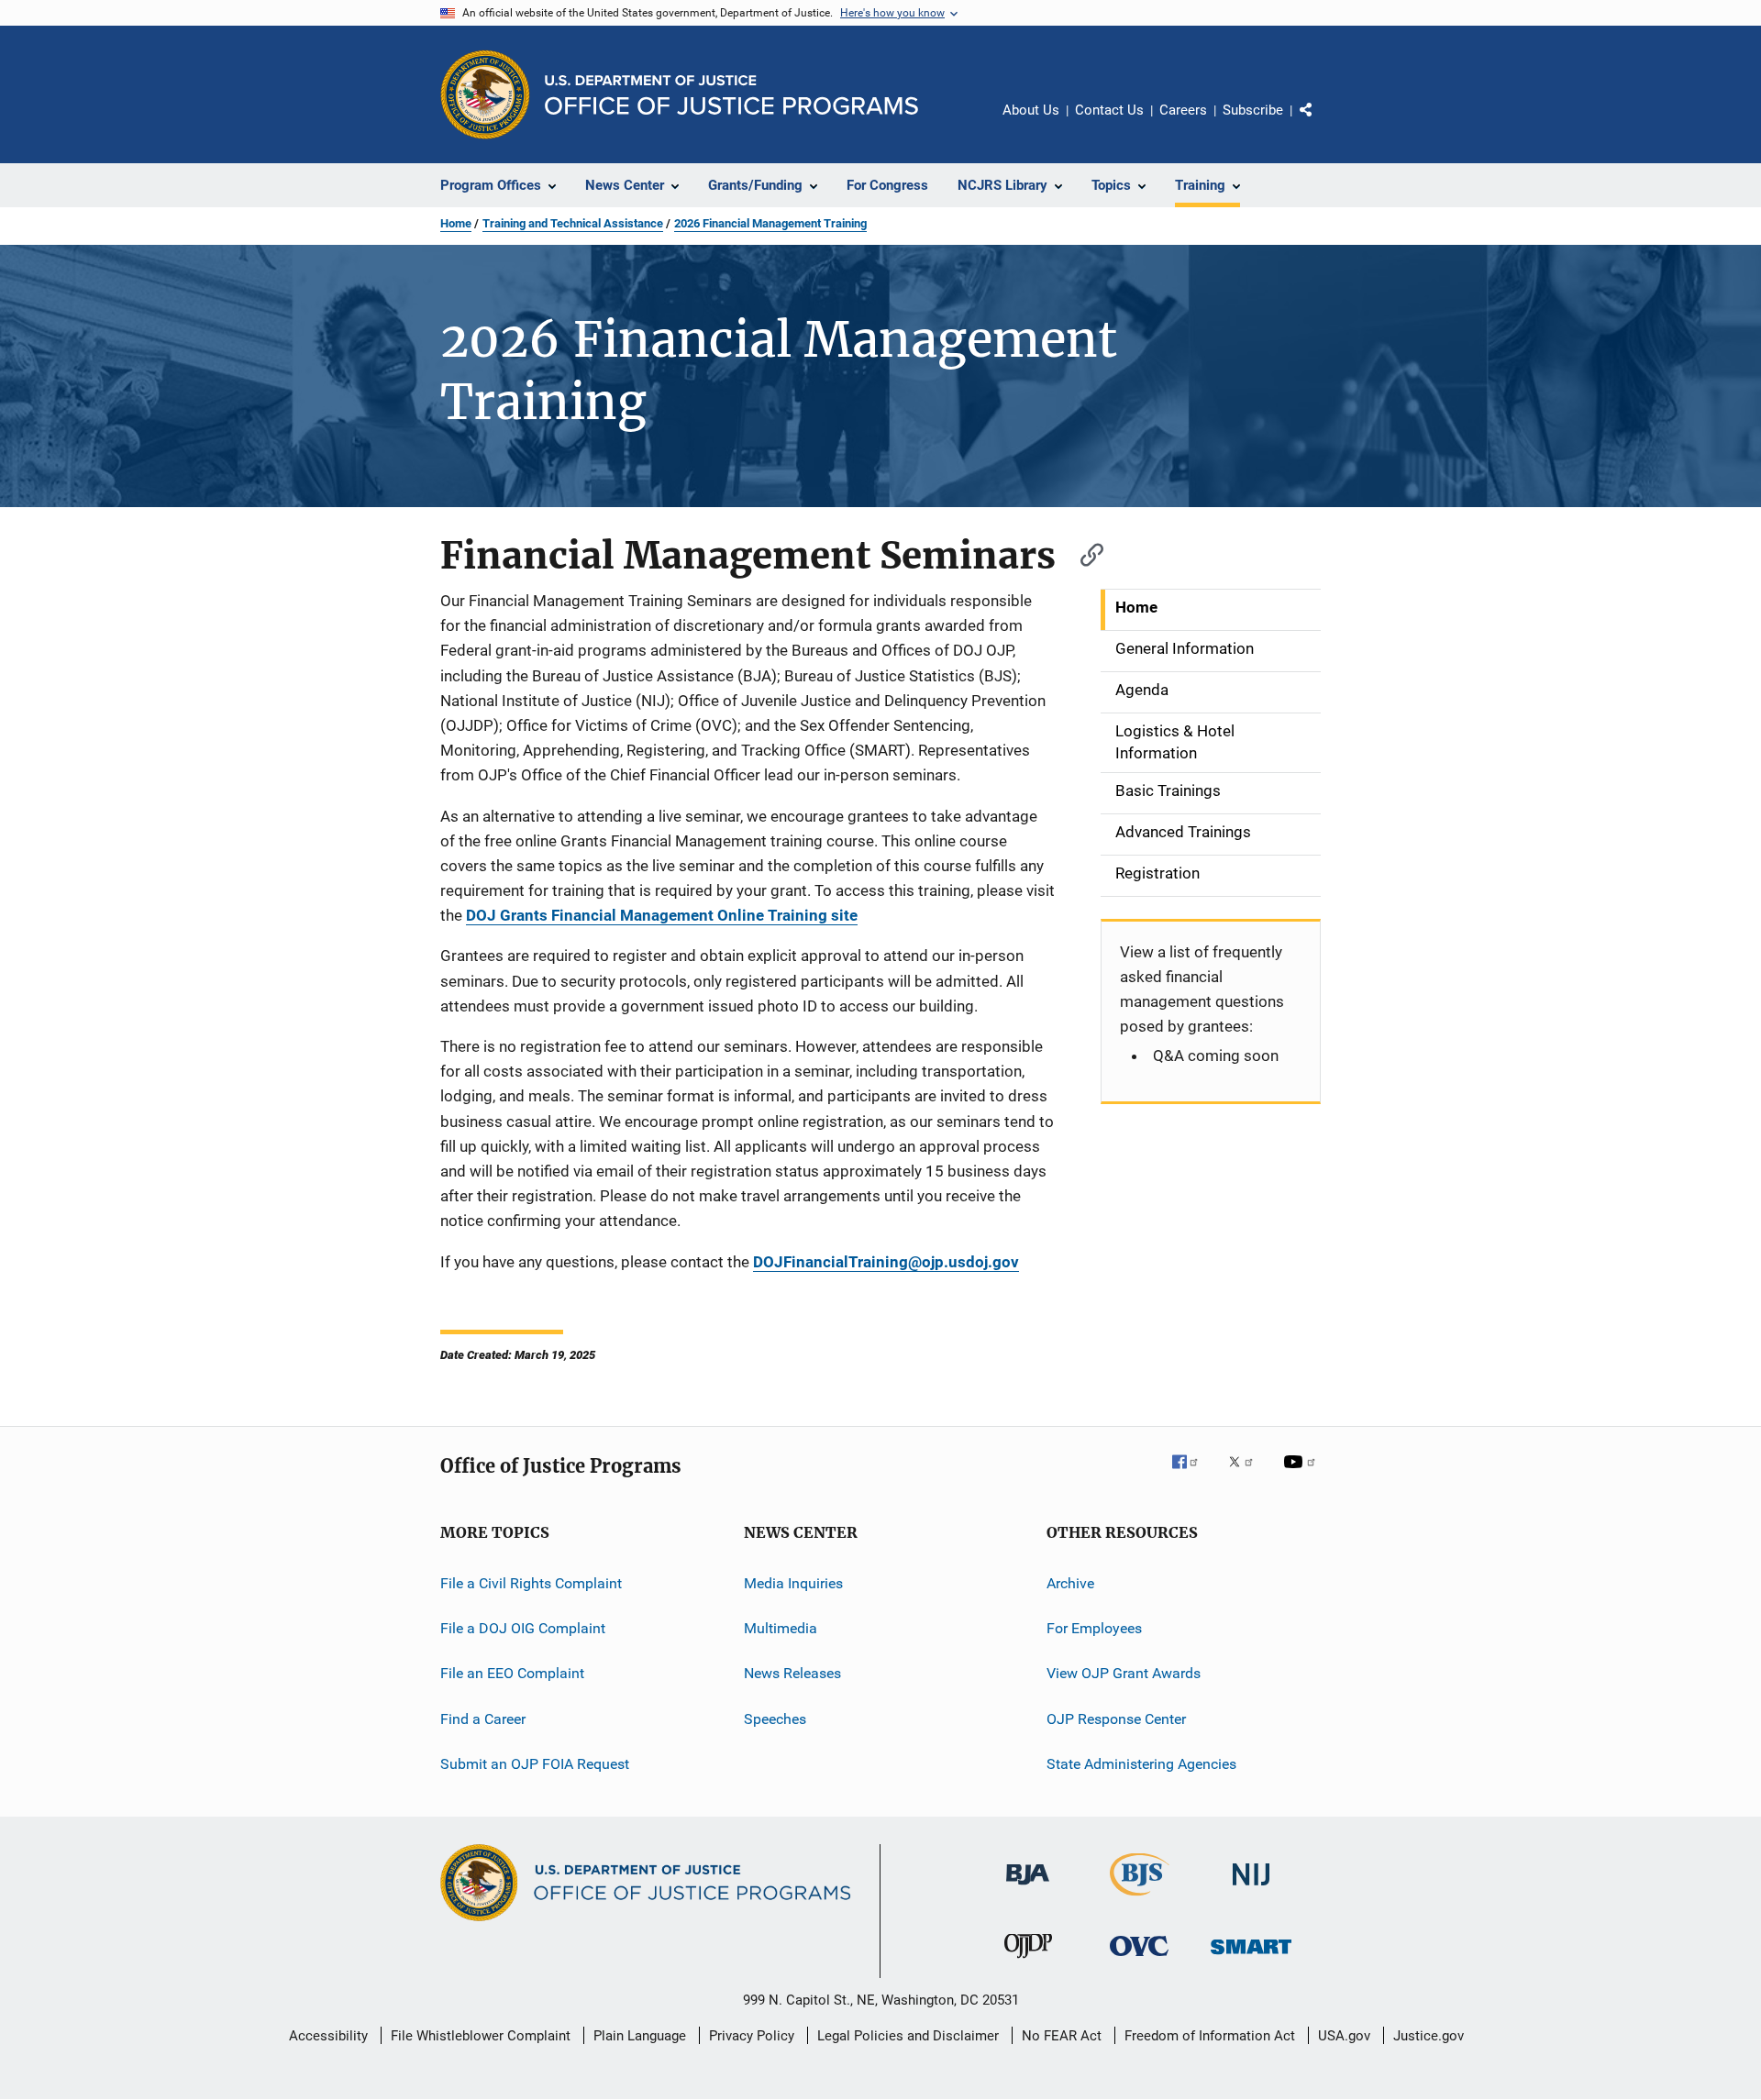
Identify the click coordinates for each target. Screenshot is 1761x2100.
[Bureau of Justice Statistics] (1140, 1899)
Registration (1157, 873)
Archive (1070, 1583)
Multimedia (781, 1628)
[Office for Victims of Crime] (1139, 1959)
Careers (1183, 110)
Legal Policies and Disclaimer (908, 2036)
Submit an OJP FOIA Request (535, 1764)
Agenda (1142, 690)
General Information (1185, 648)
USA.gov (1344, 2036)
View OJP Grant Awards (1124, 1673)
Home (456, 223)
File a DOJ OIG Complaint (523, 1628)
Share (1321, 123)
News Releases (792, 1673)
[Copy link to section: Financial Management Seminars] (1083, 553)
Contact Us (1109, 110)
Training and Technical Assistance (573, 223)
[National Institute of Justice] (1251, 1889)
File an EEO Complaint (512, 1673)
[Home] (731, 95)
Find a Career (483, 1719)
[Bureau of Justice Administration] (1028, 1888)
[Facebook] (1192, 1475)
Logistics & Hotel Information (1175, 742)
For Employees (1094, 1628)
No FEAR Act (1062, 2036)
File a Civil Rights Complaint (531, 1583)
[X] (1247, 1475)
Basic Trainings (1168, 790)
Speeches (775, 1719)
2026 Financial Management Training (770, 223)
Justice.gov (1429, 2036)
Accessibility (328, 2036)
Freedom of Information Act (1210, 2036)
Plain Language (640, 2036)
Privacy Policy (752, 2036)
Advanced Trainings (1183, 832)
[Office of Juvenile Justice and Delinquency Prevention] (1028, 1962)
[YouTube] (1302, 1475)
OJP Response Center (1116, 1719)
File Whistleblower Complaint (481, 2036)
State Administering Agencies (1141, 1764)
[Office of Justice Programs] (485, 94)
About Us (1031, 110)
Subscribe (1253, 110)
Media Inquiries (793, 1583)
